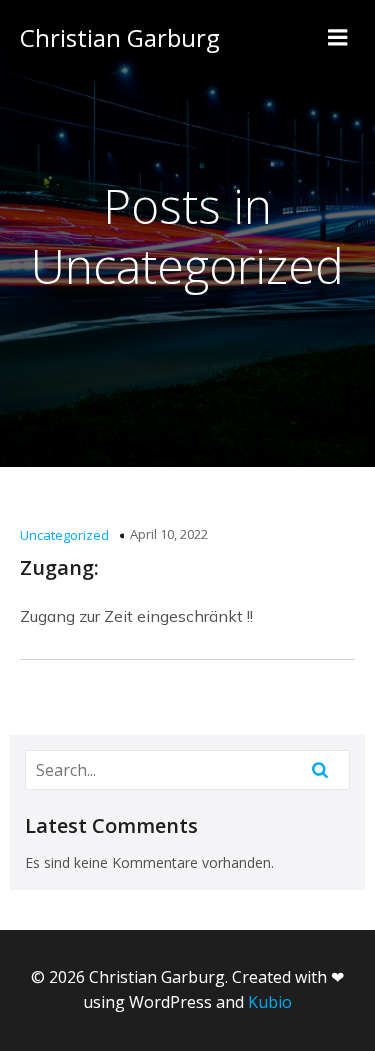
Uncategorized (64, 535)
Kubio (270, 1002)
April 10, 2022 (169, 534)
